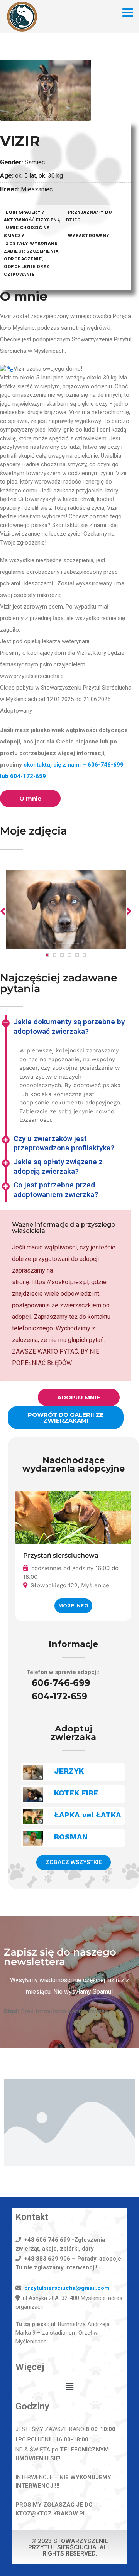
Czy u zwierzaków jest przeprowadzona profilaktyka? (64, 1143)
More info (73, 1606)
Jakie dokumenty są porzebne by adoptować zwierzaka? (69, 1027)
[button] (69, 2387)
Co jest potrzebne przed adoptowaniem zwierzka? (56, 1190)
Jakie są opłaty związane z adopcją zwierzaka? (58, 1167)
